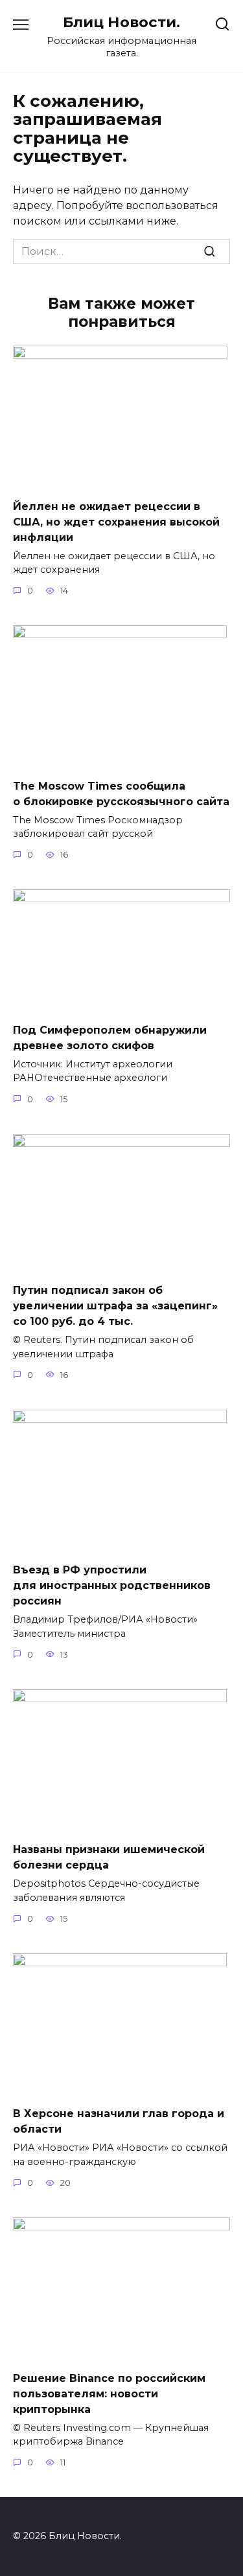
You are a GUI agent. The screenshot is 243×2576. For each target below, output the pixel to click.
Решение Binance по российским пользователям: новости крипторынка (109, 2393)
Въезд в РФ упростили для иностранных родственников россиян (112, 1585)
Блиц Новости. (121, 22)
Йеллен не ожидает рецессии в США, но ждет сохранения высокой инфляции (116, 521)
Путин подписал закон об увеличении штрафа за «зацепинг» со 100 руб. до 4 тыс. (115, 1306)
